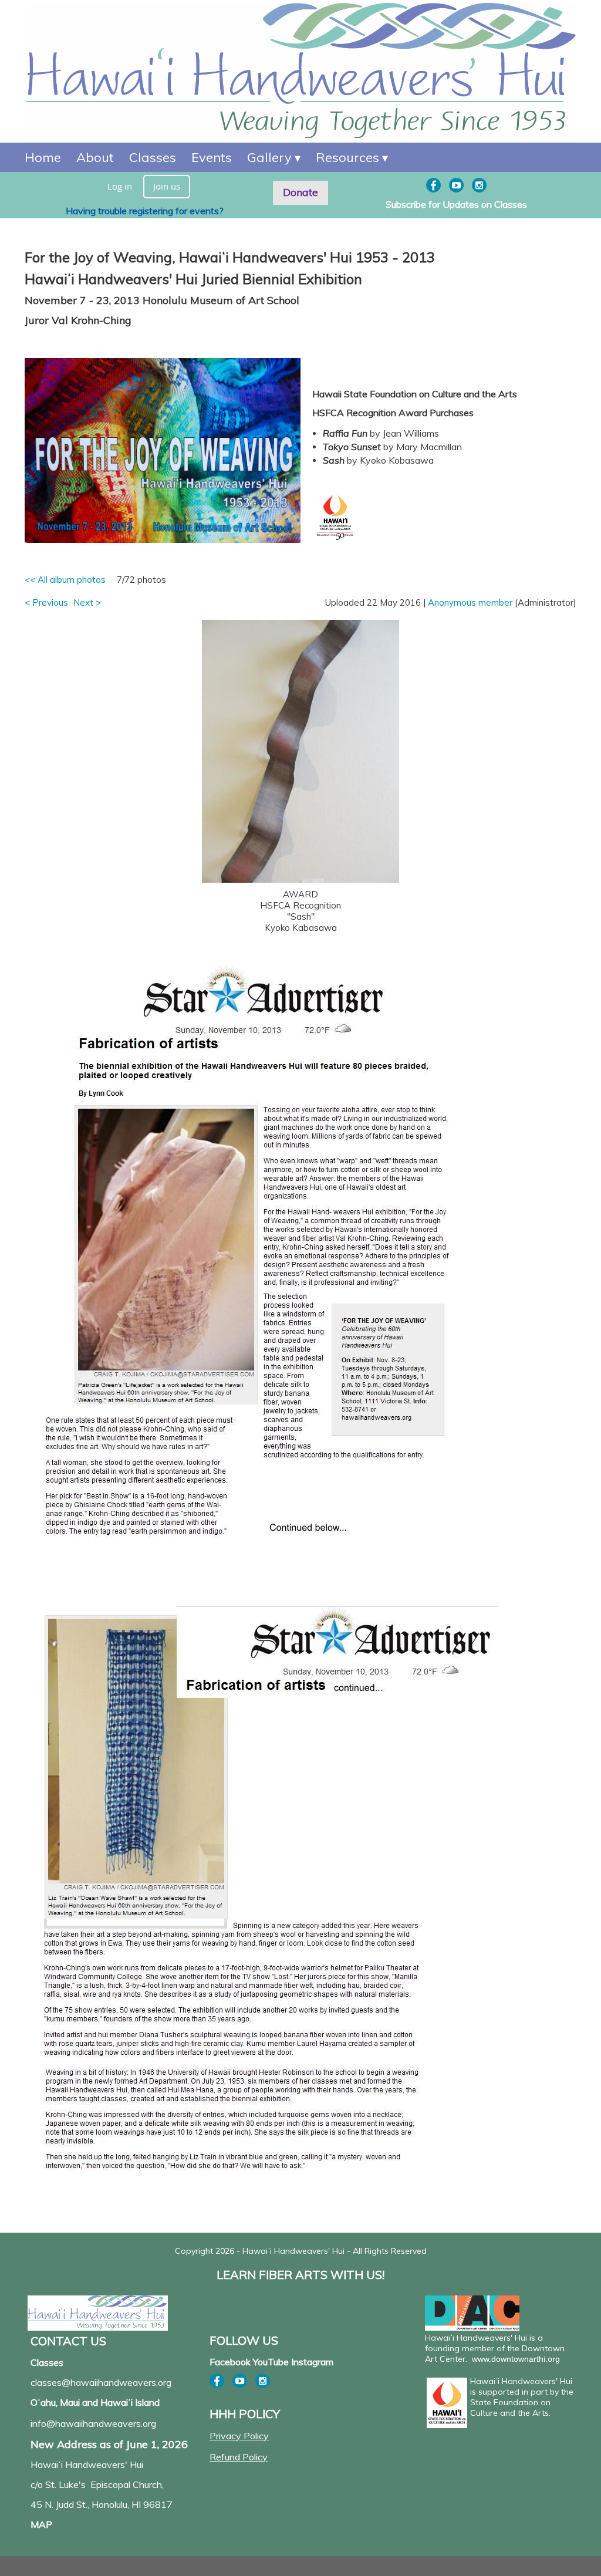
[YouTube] (456, 185)
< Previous (46, 602)
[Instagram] (479, 185)
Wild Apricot (480, 2562)
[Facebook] (433, 185)
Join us (167, 186)
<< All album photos (65, 580)
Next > (87, 602)
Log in (120, 186)
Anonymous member (470, 602)
